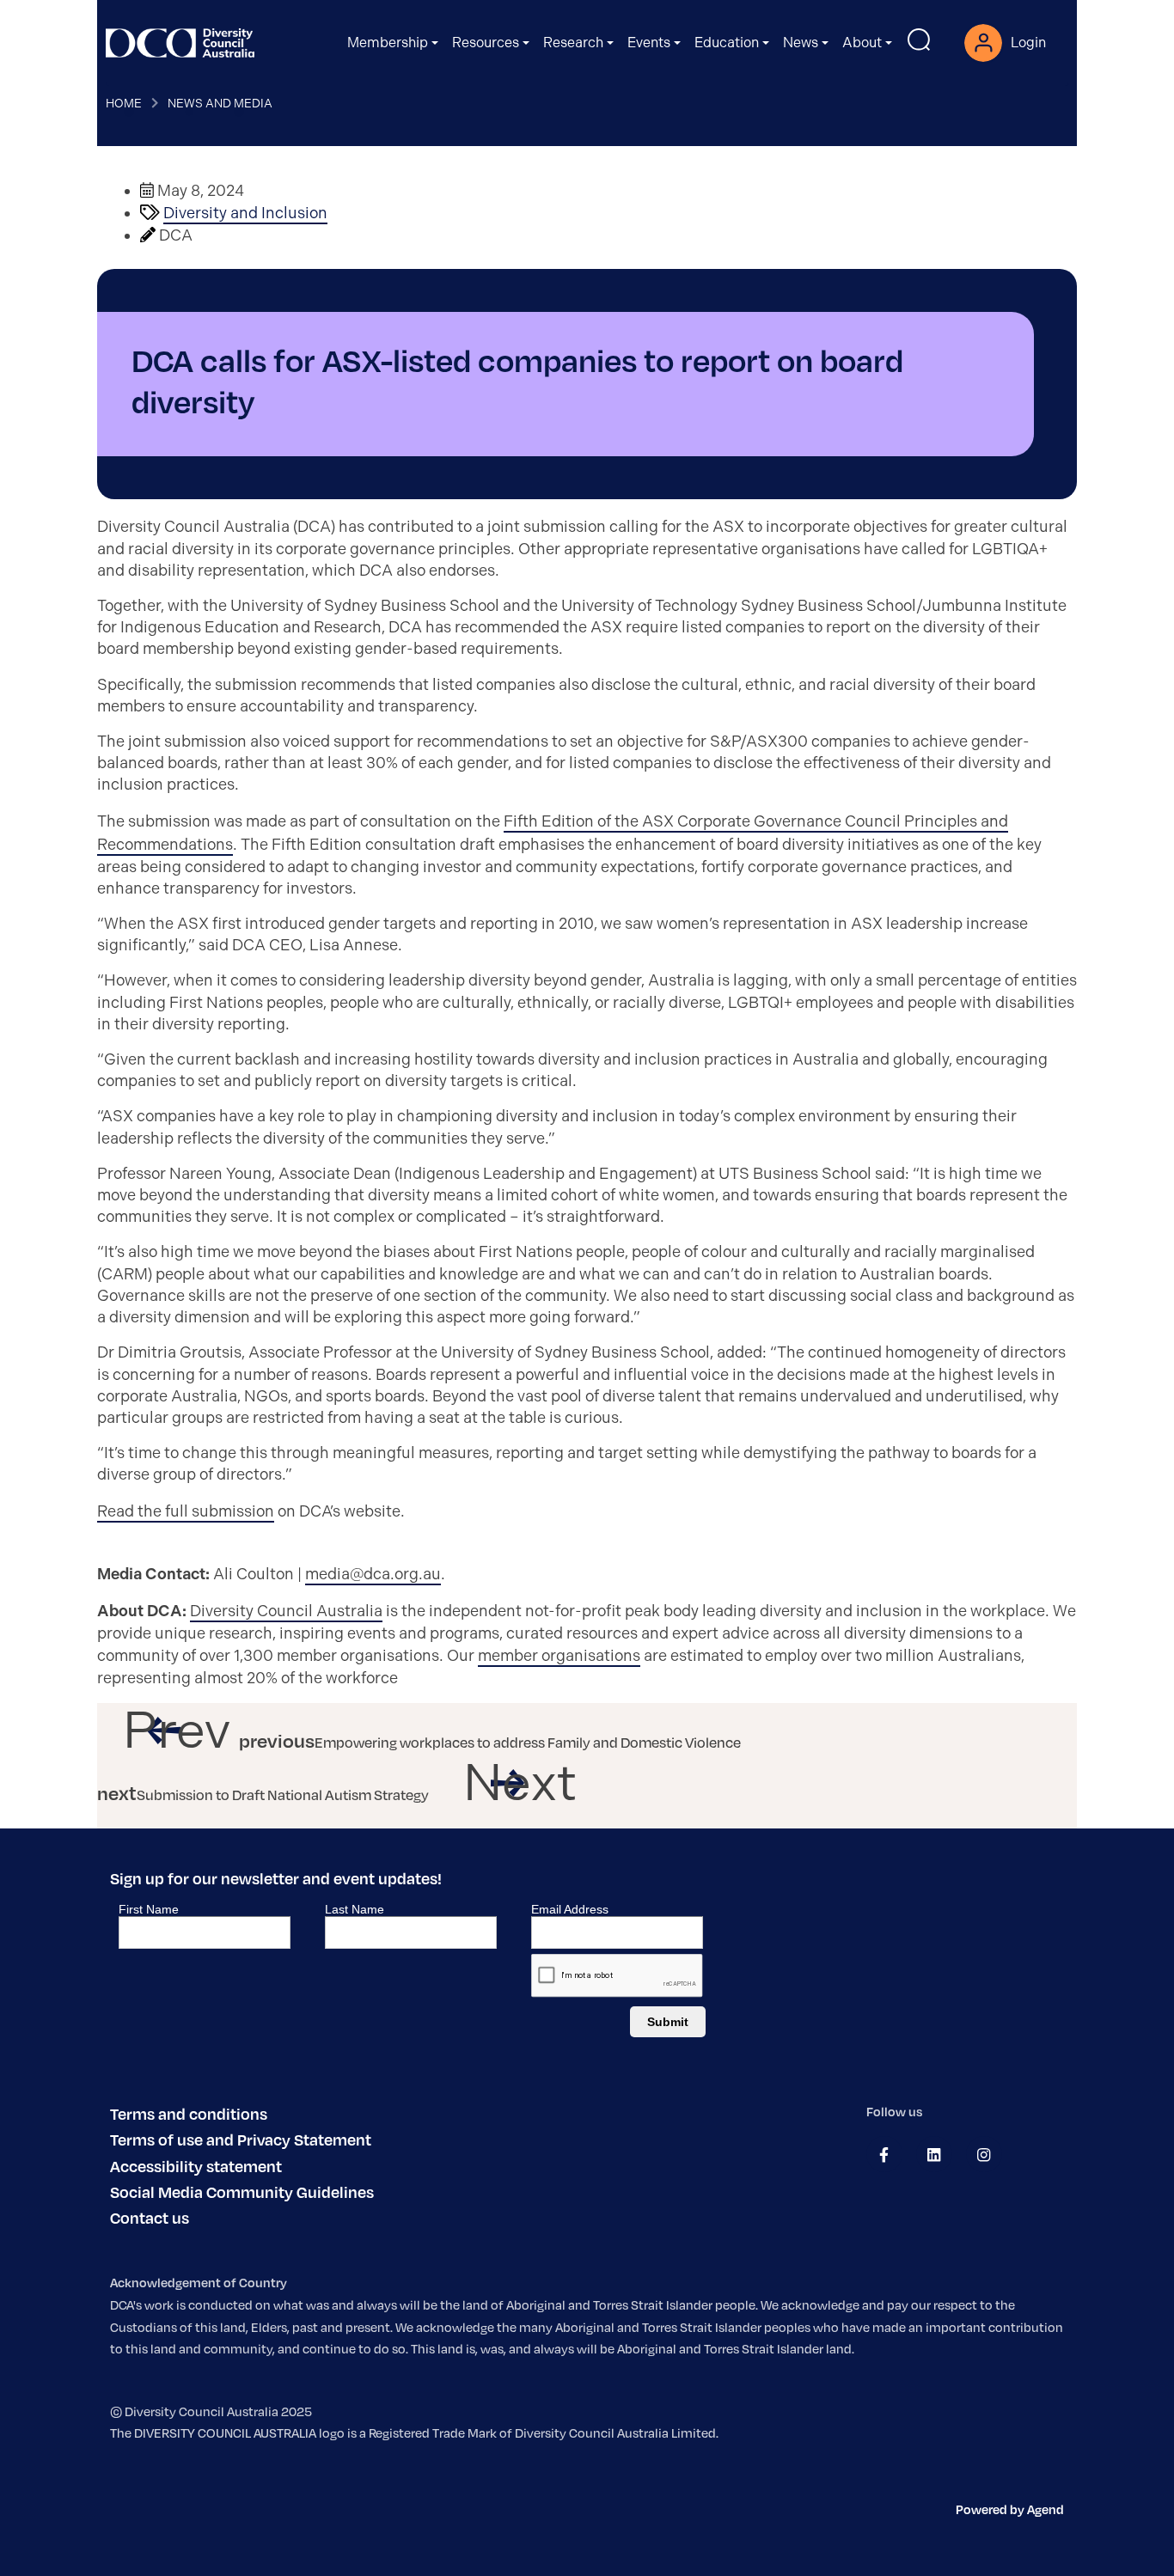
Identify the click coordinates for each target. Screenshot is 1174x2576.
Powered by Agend (1010, 2509)
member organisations (559, 1656)
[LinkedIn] (934, 2155)
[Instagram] (984, 2155)
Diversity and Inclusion (245, 213)
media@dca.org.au (373, 1574)
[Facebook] (884, 2155)
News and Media (220, 103)
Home (124, 103)
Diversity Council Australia (286, 1611)
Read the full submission (186, 1511)
